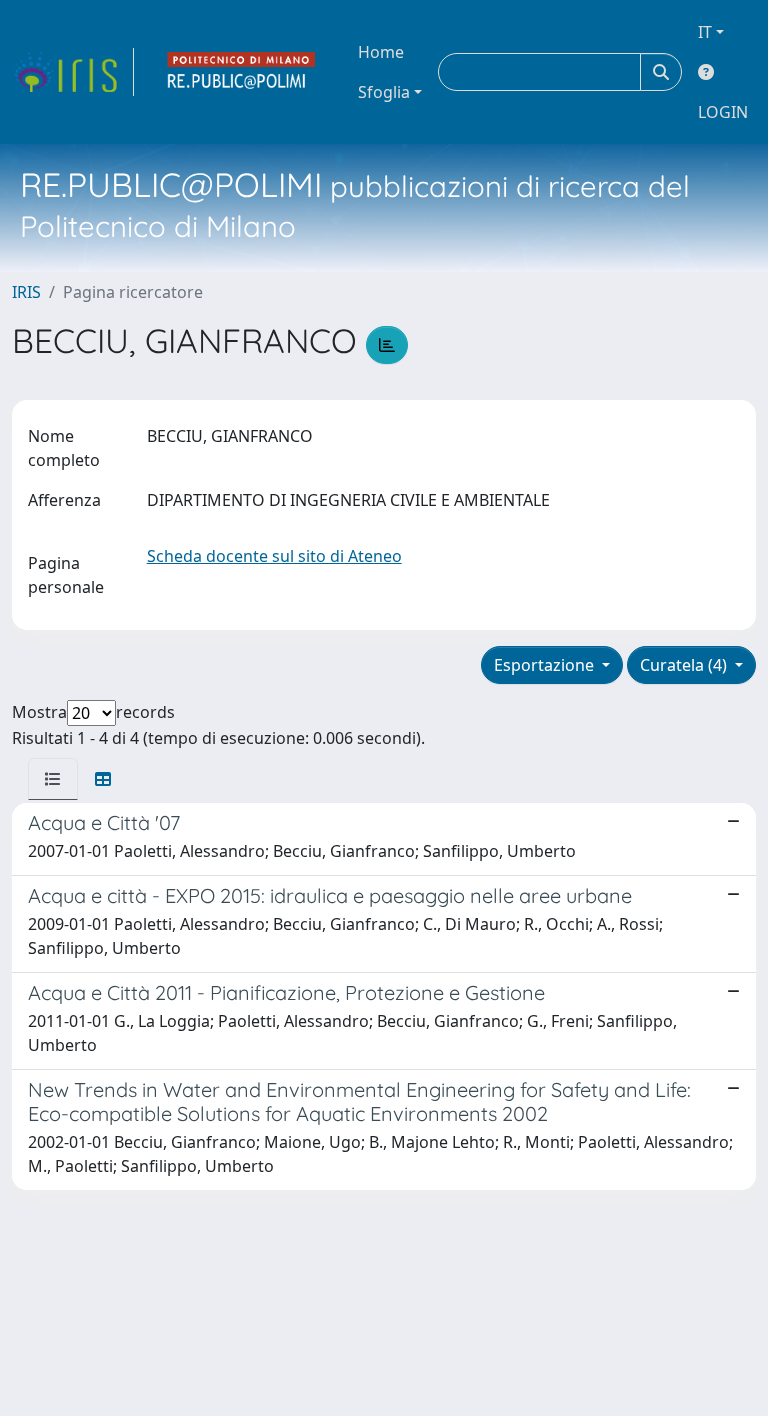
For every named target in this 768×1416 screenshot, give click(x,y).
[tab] (53, 779)
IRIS (26, 292)
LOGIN (723, 112)
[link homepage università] (242, 72)
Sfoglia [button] (384, 92)
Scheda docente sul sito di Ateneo (274, 556)
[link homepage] (73, 72)
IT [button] (705, 32)
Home (381, 52)
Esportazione (546, 665)
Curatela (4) (685, 665)
